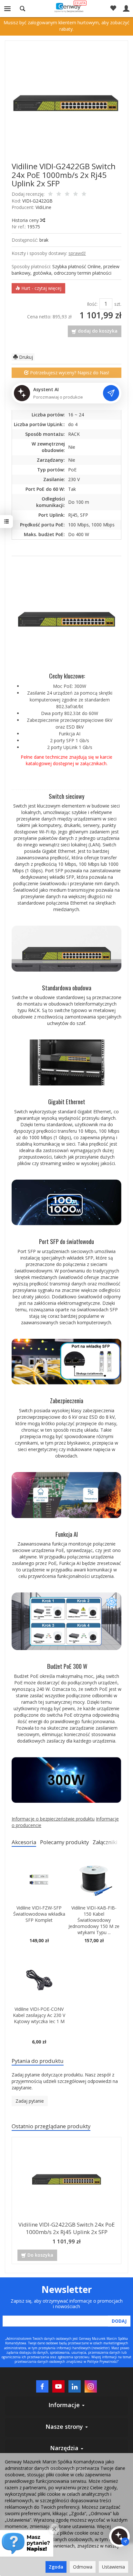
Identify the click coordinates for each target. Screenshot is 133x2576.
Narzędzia (65, 2448)
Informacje (65, 2405)
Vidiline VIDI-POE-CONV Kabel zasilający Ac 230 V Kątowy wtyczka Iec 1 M (39, 2015)
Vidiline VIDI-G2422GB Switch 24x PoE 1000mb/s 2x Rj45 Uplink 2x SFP (66, 2228)
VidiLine (43, 207)
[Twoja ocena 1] (50, 194)
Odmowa (83, 2567)
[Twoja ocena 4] (76, 194)
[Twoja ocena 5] (84, 194)
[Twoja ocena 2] (59, 194)
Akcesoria (24, 1842)
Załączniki (105, 1842)
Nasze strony (65, 2427)
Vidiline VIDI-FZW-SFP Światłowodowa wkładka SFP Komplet (39, 1914)
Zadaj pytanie (30, 2101)
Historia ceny (26, 220)
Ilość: (92, 304)
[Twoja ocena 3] (67, 194)
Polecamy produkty (64, 1842)
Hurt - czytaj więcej (41, 288)
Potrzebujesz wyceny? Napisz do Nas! (69, 373)
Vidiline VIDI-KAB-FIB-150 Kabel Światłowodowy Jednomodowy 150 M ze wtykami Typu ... (94, 1920)
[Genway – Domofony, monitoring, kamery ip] (67, 7)
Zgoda (56, 2567)
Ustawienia (113, 2567)
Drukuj (25, 357)
